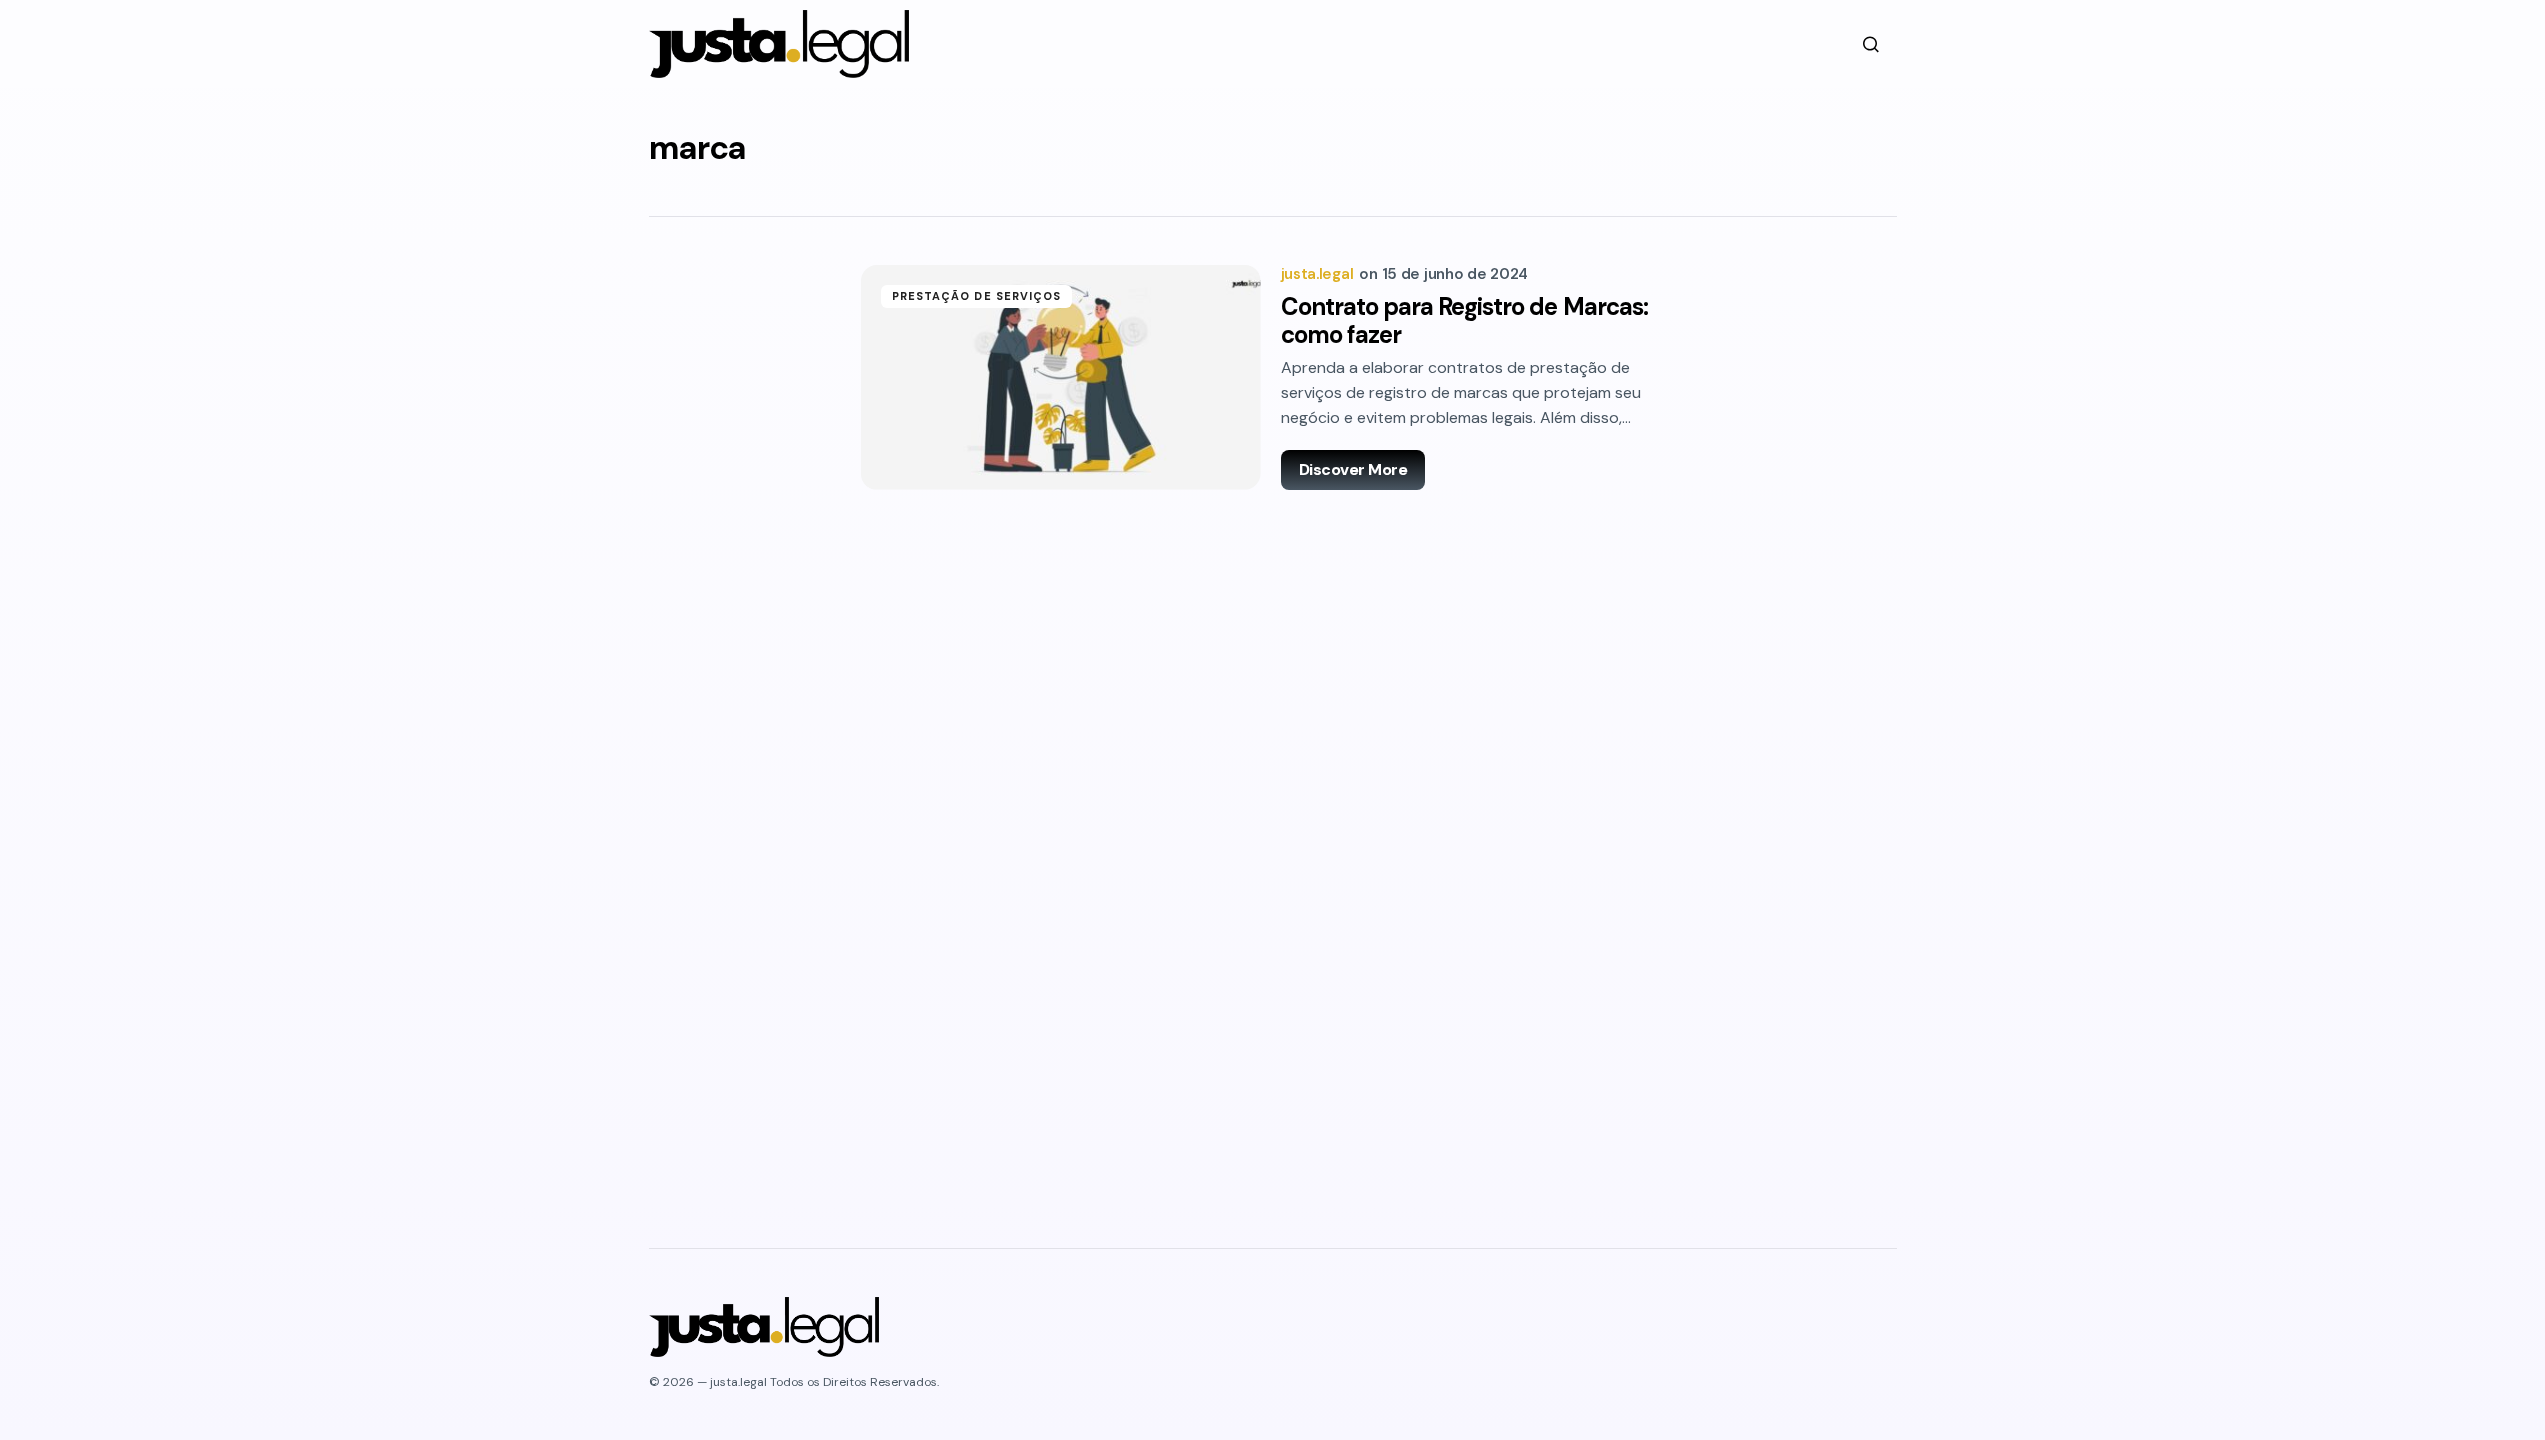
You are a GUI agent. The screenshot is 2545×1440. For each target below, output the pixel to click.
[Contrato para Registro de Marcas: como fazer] (1061, 377)
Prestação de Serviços (977, 296)
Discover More (1353, 469)
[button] (1871, 44)
